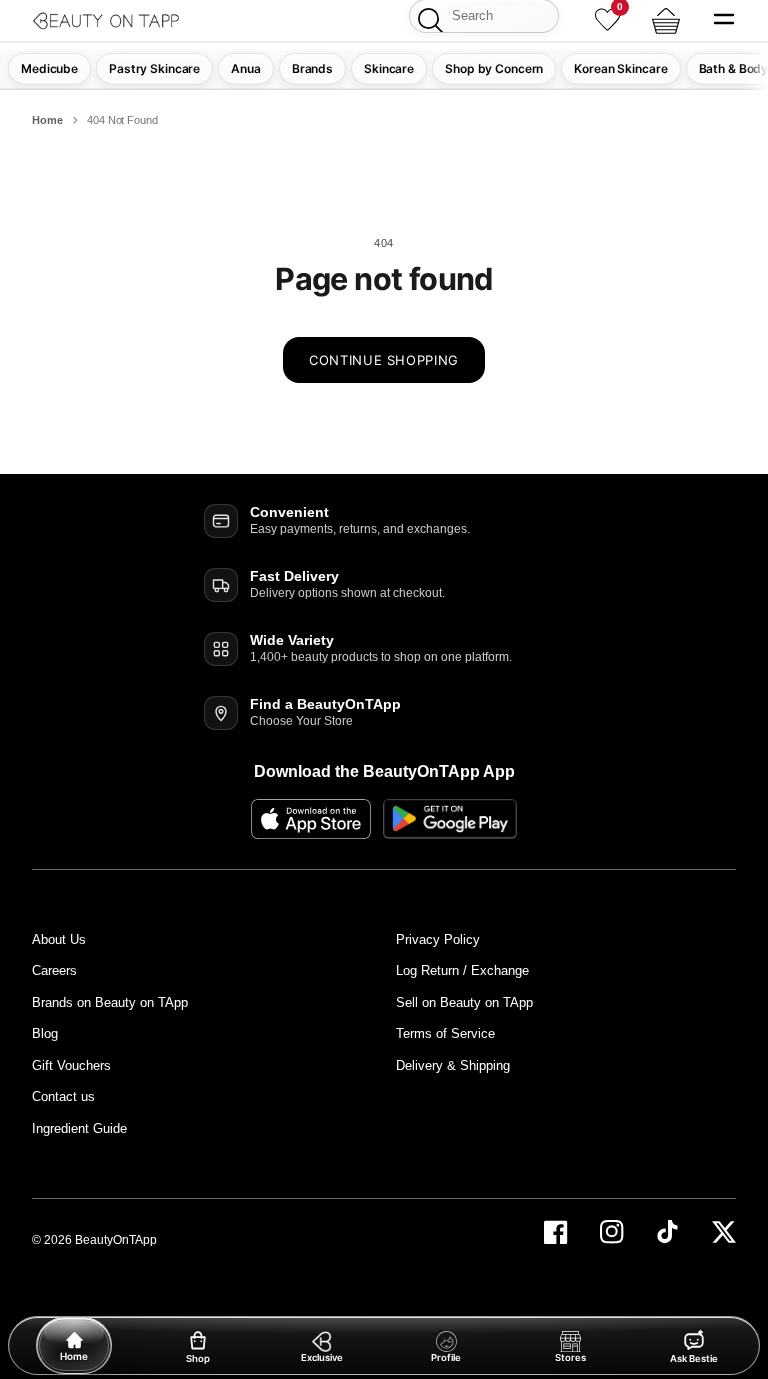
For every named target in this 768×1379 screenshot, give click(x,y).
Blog (45, 1033)
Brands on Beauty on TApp (110, 1002)
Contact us (63, 1096)
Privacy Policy (438, 939)
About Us (59, 939)
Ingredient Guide (79, 1128)
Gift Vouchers (71, 1065)
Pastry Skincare (154, 68)
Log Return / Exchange (462, 970)
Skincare (389, 68)
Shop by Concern (494, 68)
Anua (246, 68)
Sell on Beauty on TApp (464, 1002)
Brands (312, 68)
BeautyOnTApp (116, 1240)
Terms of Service (445, 1033)
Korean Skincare (620, 68)
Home (47, 120)
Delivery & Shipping (453, 1065)
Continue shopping (384, 360)
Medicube (49, 68)
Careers (54, 970)
